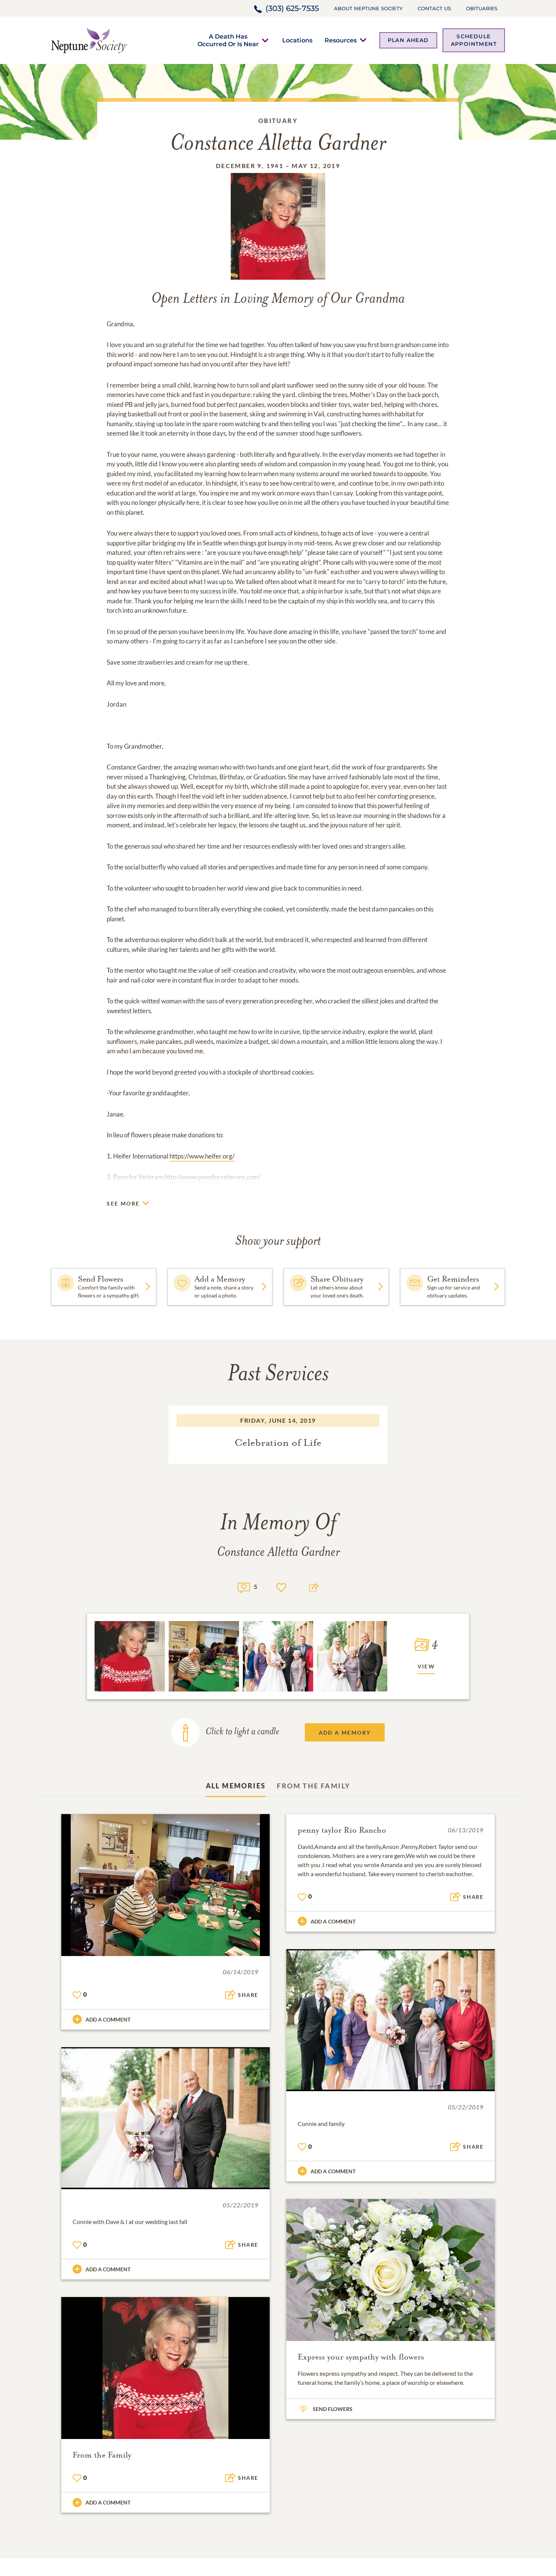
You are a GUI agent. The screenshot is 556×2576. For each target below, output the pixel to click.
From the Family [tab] (314, 1786)
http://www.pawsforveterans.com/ (213, 1177)
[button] (228, 40)
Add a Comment (108, 2019)
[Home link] (89, 40)
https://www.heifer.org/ (202, 1156)
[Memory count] (244, 1587)
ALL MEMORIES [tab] (236, 1786)
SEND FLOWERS (333, 2409)
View (426, 1666)
